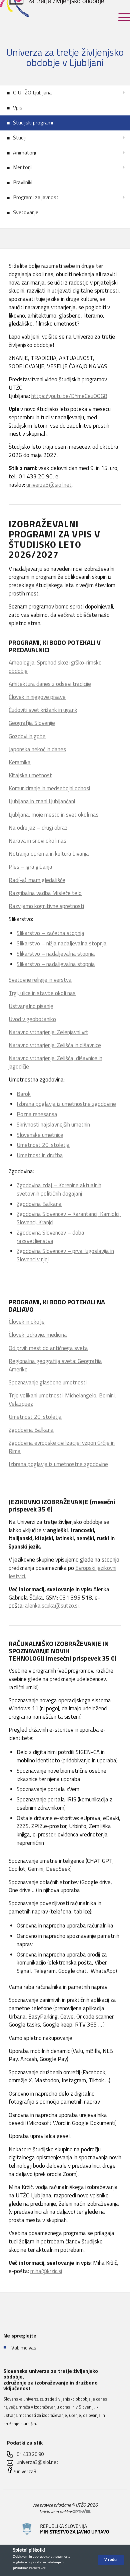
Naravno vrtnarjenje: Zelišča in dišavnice (55, 1045)
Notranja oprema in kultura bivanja (49, 854)
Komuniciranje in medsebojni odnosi (49, 788)
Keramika (20, 762)
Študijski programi (33, 122)
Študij (19, 137)
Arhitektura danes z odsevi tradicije (50, 684)
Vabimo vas (24, 2348)
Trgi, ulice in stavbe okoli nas (42, 993)
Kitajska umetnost (30, 775)
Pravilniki (23, 182)
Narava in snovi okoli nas (37, 841)
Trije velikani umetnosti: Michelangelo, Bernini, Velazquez (62, 1400)
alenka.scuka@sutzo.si (52, 1606)
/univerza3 (25, 2471)
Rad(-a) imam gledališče (37, 880)
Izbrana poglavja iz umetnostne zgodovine (66, 1104)
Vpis (18, 107)
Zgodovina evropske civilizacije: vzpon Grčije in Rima (62, 1447)
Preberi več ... (39, 2568)
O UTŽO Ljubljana (32, 92)
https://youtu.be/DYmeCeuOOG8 (69, 396)
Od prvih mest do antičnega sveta (48, 1348)
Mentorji (22, 167)
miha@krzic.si (46, 2271)
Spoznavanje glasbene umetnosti (48, 1382)
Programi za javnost (36, 197)
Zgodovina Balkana (39, 1204)
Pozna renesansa (37, 1114)
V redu (110, 2560)
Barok (24, 1094)
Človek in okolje (27, 1322)
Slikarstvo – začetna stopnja (50, 933)
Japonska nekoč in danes (37, 749)
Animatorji (24, 152)
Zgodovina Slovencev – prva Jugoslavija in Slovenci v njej (65, 1255)
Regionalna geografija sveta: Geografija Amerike (55, 1365)
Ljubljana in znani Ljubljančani (42, 801)
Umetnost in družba (40, 1155)
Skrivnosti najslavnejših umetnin (53, 1125)
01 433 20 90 (30, 2454)
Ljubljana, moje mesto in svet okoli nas (54, 815)
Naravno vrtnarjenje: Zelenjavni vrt (48, 1032)
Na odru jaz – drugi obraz (38, 828)
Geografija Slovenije (32, 723)
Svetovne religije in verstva (40, 980)
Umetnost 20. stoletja (43, 1145)
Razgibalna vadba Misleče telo (45, 893)
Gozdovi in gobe (27, 736)
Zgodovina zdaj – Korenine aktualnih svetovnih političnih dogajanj (59, 1189)
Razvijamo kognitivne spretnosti (46, 906)
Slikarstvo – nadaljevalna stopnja (56, 954)
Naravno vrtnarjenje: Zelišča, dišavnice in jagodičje (55, 1062)
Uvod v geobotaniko (32, 1019)
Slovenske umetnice (40, 1135)
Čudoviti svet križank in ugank (43, 710)
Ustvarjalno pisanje (31, 1006)
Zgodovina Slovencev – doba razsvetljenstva (50, 1237)
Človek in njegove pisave (37, 697)
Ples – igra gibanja (30, 867)
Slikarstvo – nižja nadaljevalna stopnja (62, 943)
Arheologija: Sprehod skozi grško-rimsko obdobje (55, 667)
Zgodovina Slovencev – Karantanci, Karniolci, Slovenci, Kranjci (69, 1218)
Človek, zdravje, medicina (38, 1335)
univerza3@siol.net (49, 485)
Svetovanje (26, 212)
